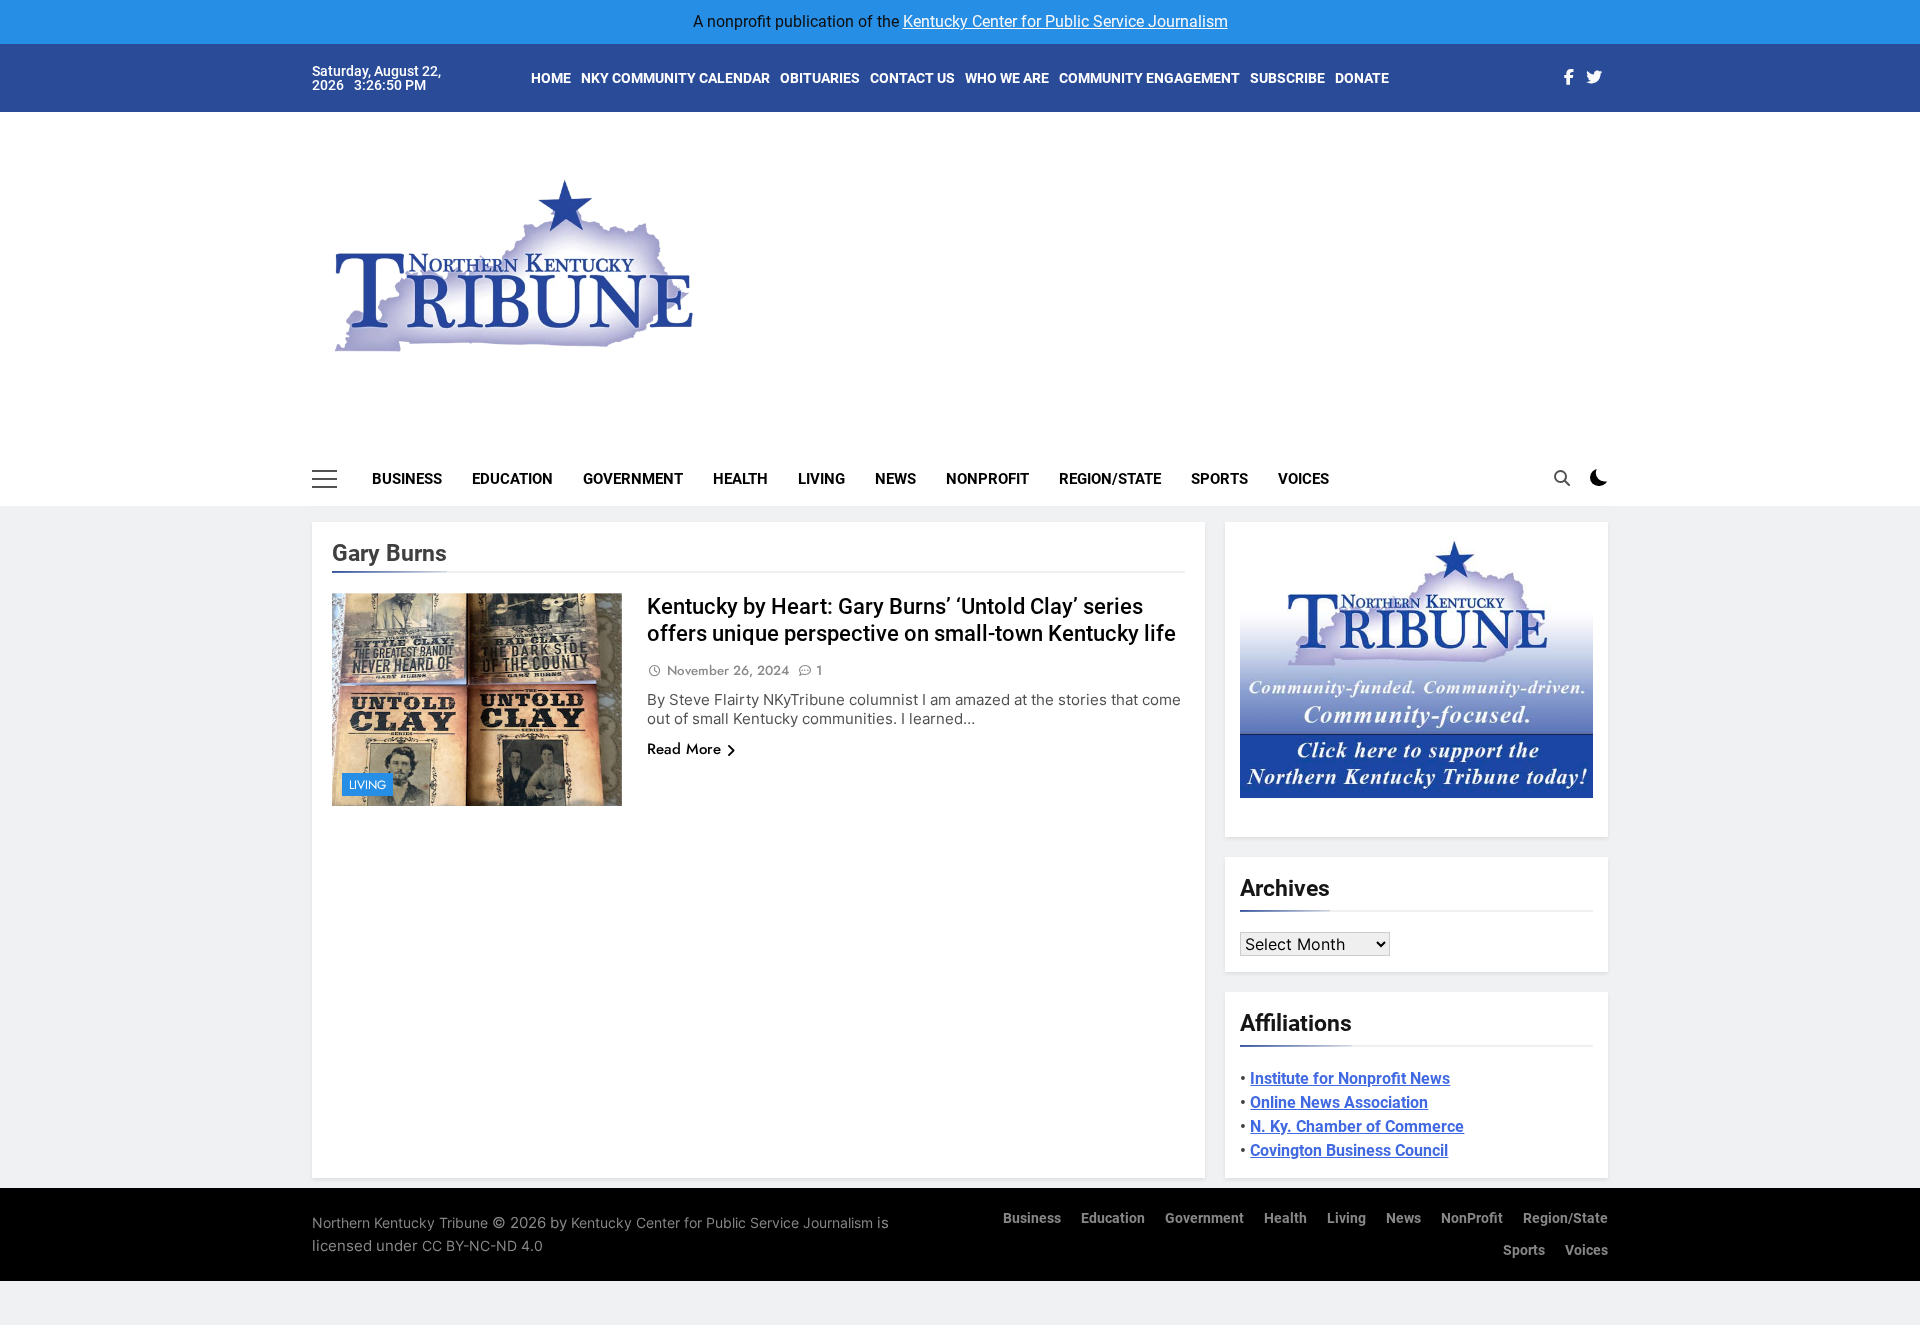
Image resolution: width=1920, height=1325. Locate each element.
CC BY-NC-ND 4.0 (482, 1245)
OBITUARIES (820, 78)
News (895, 479)
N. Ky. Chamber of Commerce (1357, 1126)
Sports (1219, 479)
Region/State (1110, 479)
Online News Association (1339, 1102)
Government (633, 479)
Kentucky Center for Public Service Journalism (1065, 21)
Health (740, 479)
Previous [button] (1616, 250)
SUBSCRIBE (1287, 78)
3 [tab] (1618, 211)
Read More (684, 749)
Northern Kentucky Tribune (400, 1222)
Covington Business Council (1349, 1150)
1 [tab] (1618, 151)
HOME (551, 78)
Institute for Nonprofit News (1350, 1078)
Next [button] (1570, 250)
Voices (1303, 479)
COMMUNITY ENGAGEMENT (1149, 78)
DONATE (1362, 78)
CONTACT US (912, 78)
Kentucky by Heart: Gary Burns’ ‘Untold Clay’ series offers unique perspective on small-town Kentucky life (911, 620)
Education (512, 479)
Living (821, 479)
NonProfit (987, 479)
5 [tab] (1618, 271)
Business (407, 479)
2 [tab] (1618, 181)
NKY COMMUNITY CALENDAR (675, 78)
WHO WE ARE (1007, 78)
